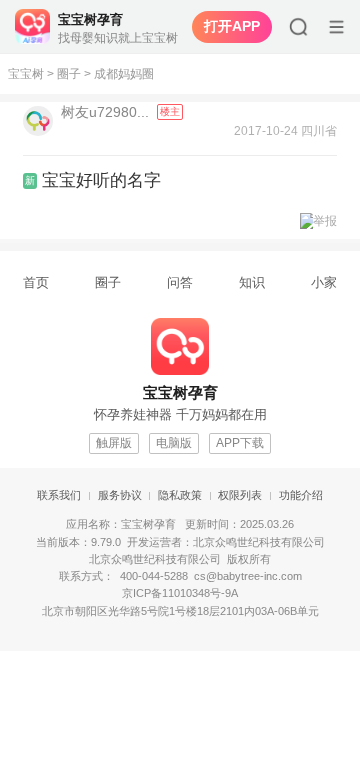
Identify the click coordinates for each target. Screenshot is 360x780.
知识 (252, 282)
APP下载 (240, 443)
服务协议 (120, 495)
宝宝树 (26, 74)
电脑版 (174, 443)
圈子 (69, 74)
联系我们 (59, 495)
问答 (180, 282)
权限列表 (240, 495)
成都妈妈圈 (124, 74)
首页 (36, 282)
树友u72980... (107, 112)
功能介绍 (301, 495)
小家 (324, 282)
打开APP (232, 26)
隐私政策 (180, 495)
